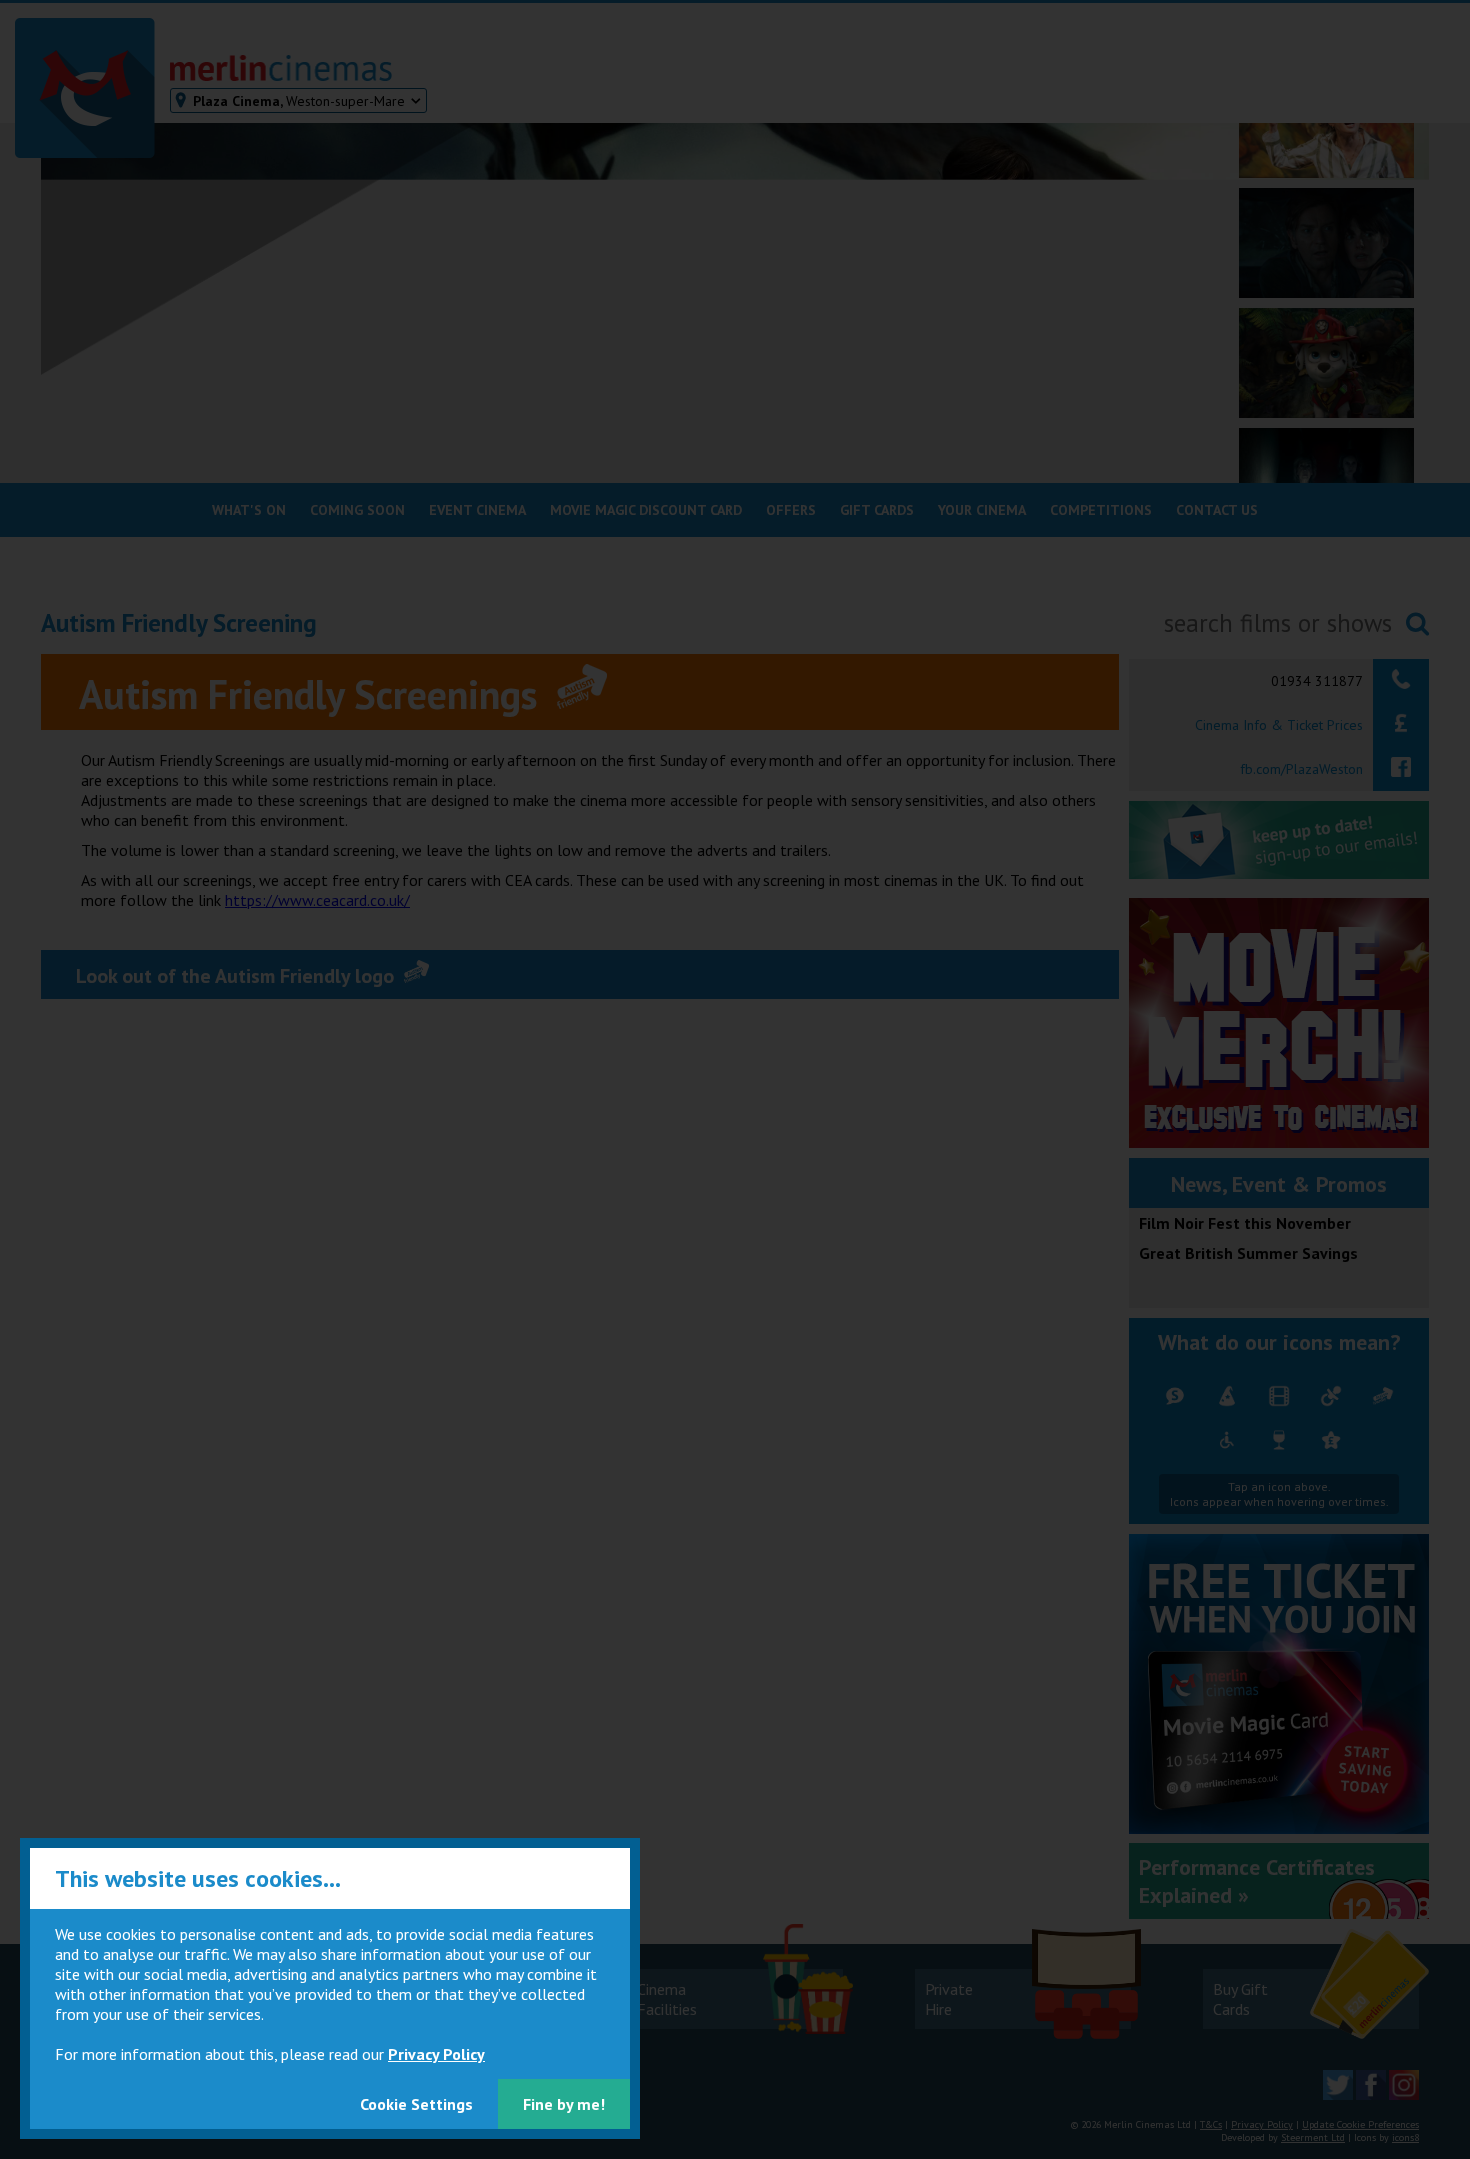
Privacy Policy (436, 2054)
